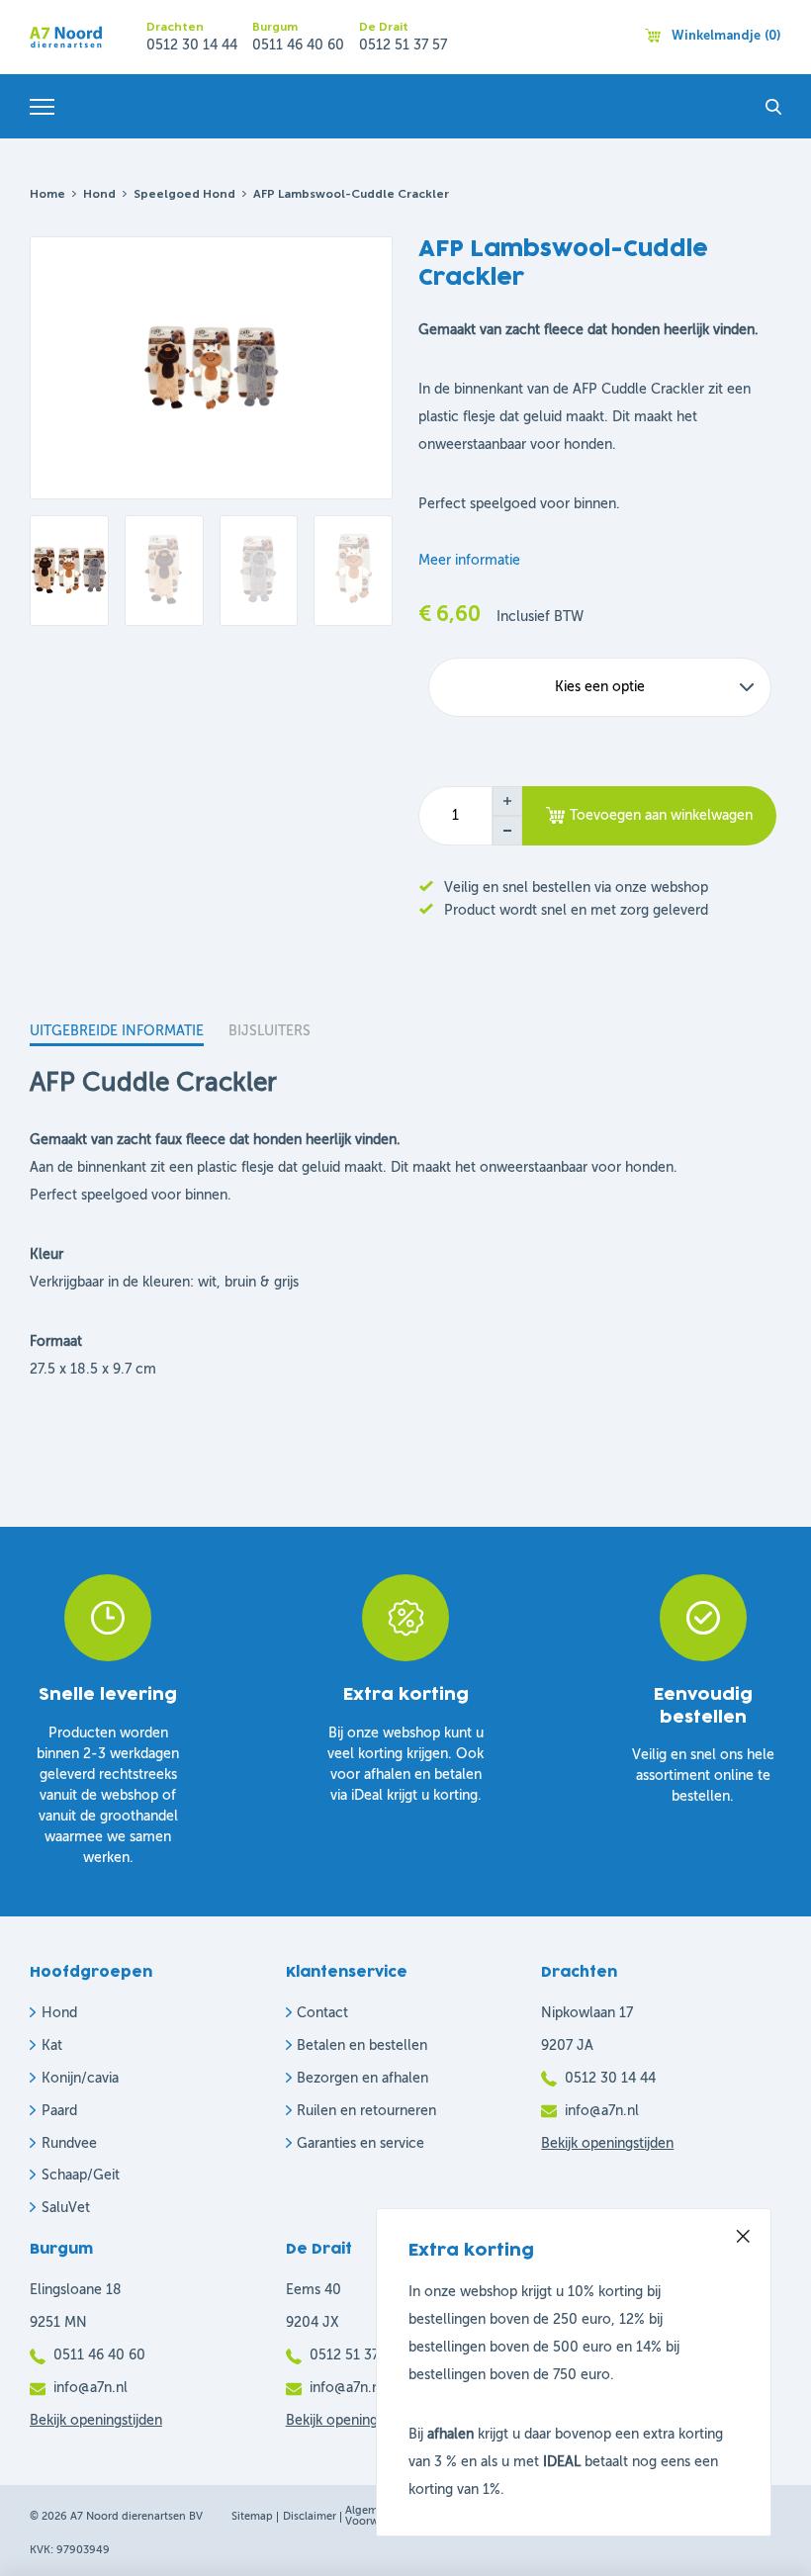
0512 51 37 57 (403, 45)
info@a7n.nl (602, 2111)
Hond (99, 195)
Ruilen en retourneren (366, 2111)
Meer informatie (469, 561)
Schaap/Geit (81, 2176)
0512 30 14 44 (192, 45)
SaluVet (66, 2208)
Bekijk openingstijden (607, 2144)
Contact (322, 2013)
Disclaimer (310, 2517)
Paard (59, 2111)
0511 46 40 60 (298, 45)
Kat (52, 2046)
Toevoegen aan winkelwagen (661, 816)
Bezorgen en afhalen (362, 2079)
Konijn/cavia (80, 2079)
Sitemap (252, 2517)
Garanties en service (360, 2144)
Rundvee (69, 2144)
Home (47, 195)
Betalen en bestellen (362, 2046)
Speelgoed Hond (184, 195)
